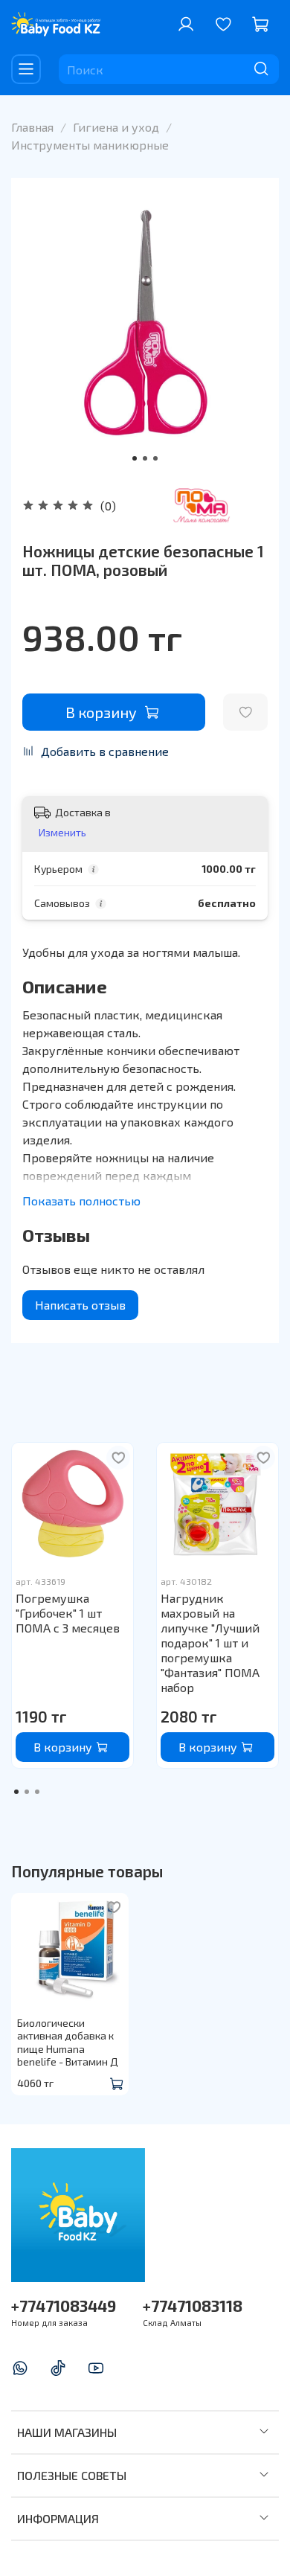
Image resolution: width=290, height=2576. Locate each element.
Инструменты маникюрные (90, 145)
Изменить (62, 832)
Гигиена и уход (116, 127)
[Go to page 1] (16, 1792)
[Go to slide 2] (145, 458)
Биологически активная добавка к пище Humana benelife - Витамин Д (68, 2042)
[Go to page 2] (27, 1792)
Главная (32, 127)
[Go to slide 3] (155, 458)
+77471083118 (193, 2306)
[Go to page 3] (37, 1792)
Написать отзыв (80, 1305)
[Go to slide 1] (135, 458)
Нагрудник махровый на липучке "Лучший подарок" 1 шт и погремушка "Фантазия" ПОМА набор (210, 1643)
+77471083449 (64, 2306)
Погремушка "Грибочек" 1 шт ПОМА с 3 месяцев (68, 1613)
